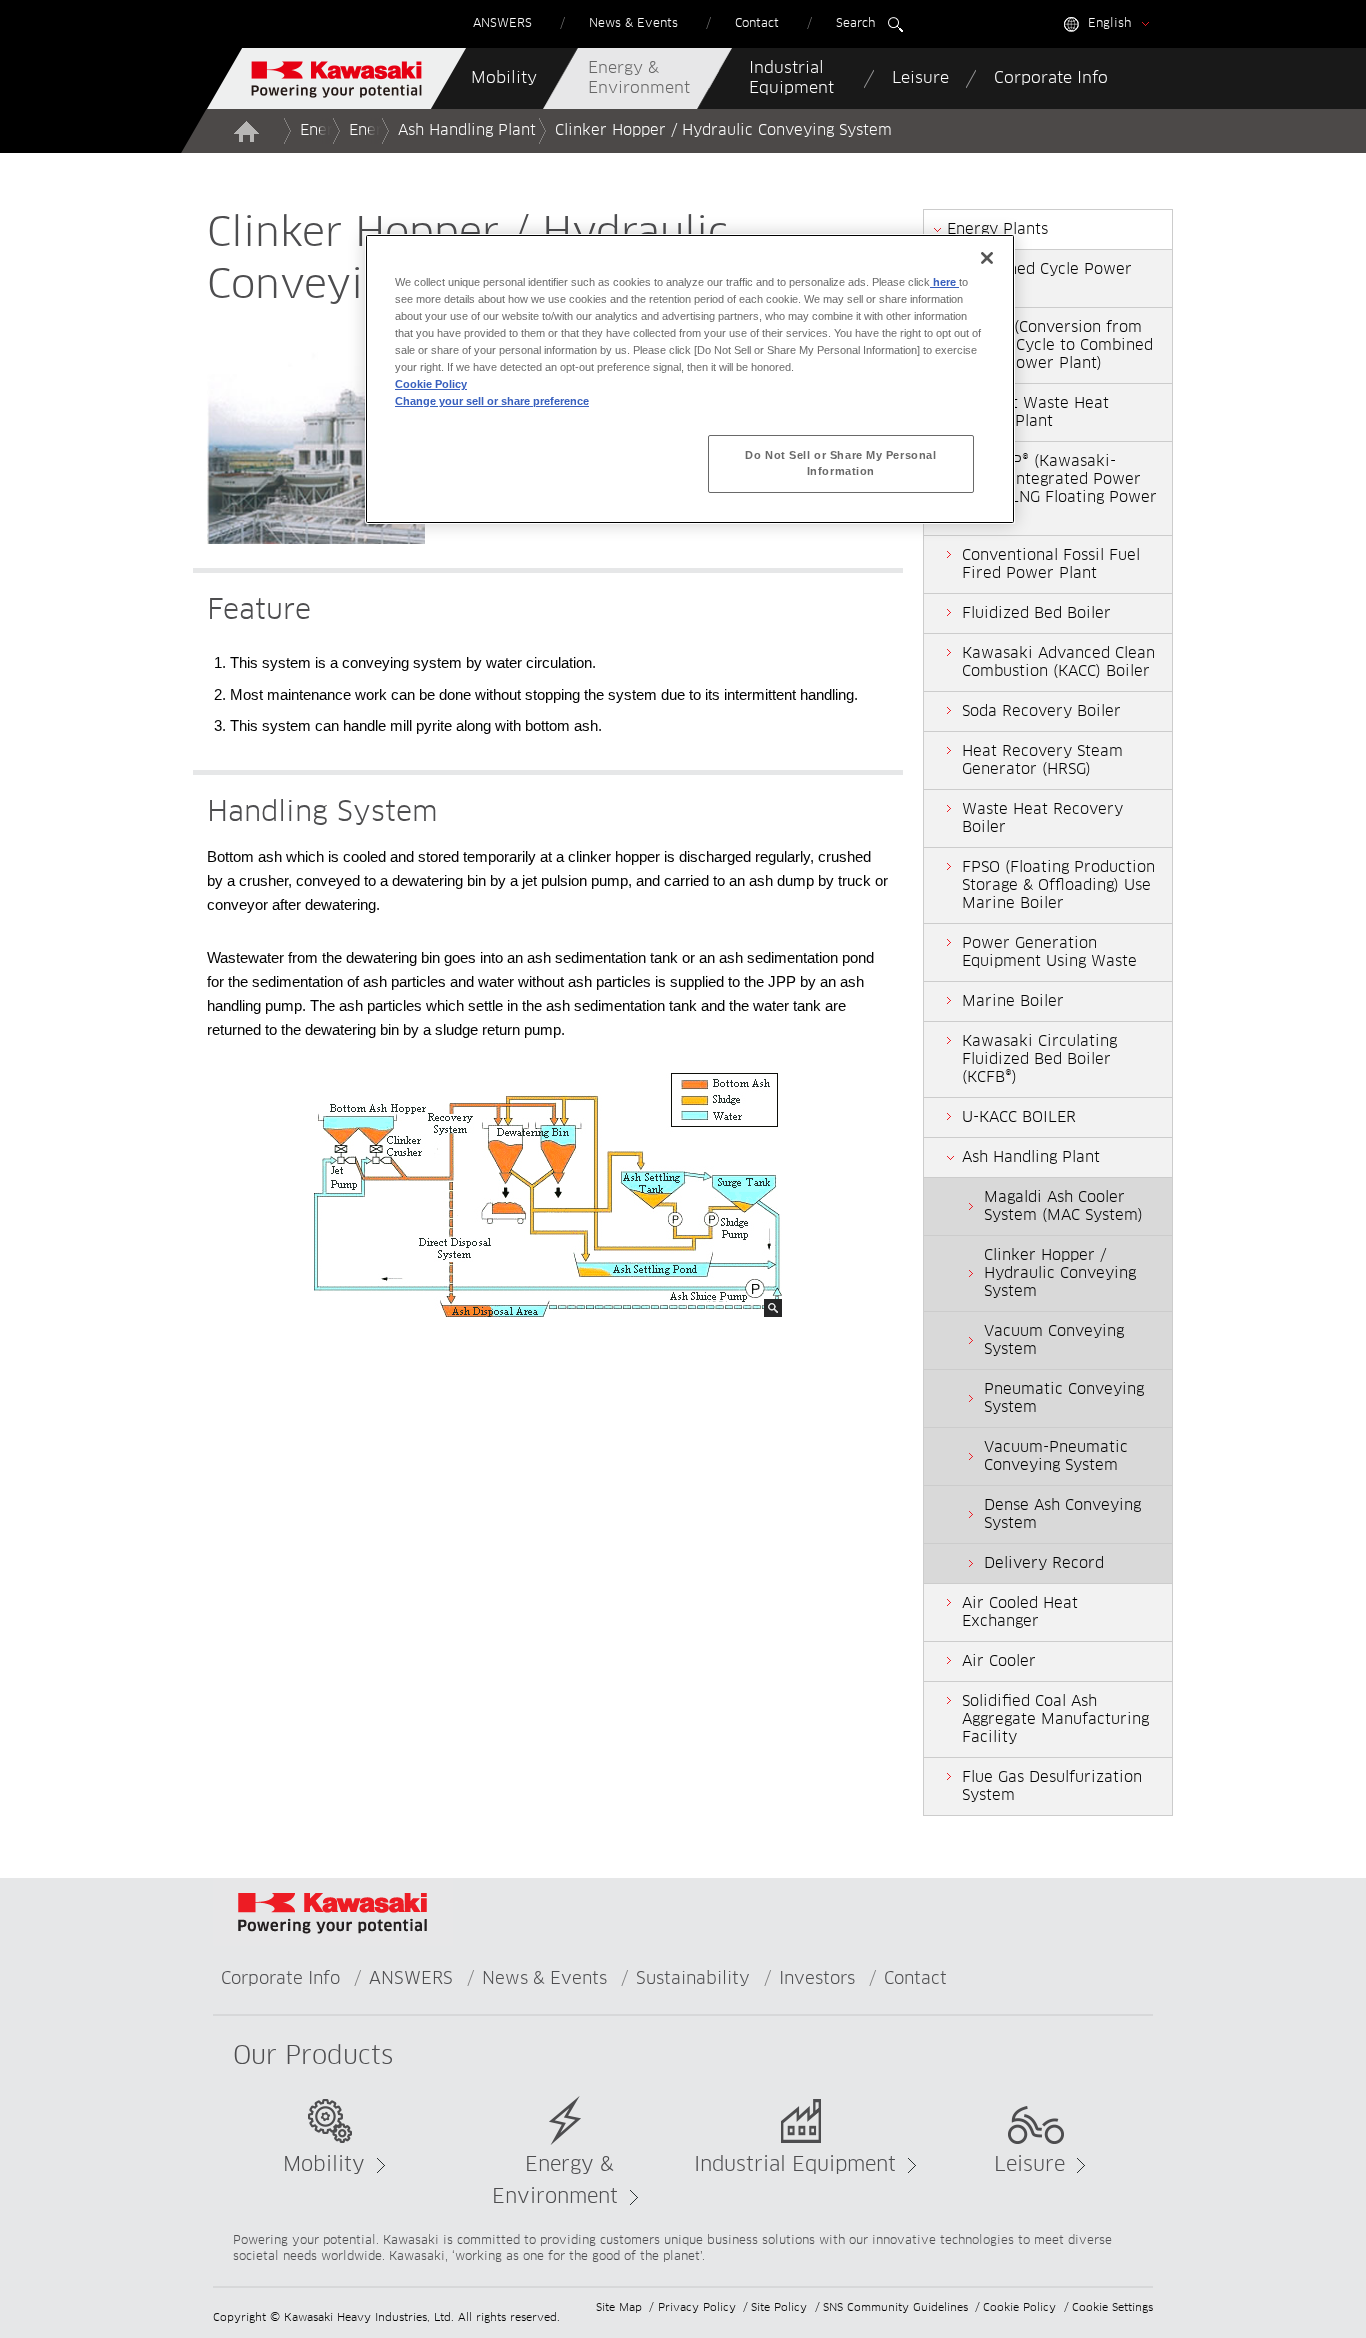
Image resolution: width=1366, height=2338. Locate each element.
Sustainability (693, 1979)
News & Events (544, 1979)
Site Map (619, 2307)
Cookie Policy (1019, 2307)
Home (246, 131)
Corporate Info (280, 1979)
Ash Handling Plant (467, 130)
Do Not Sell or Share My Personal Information (840, 463)
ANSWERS (411, 1979)
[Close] (987, 258)
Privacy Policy (697, 2307)
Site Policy (779, 2307)
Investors (817, 1979)
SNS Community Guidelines (895, 2307)
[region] (690, 379)
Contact (915, 1979)
